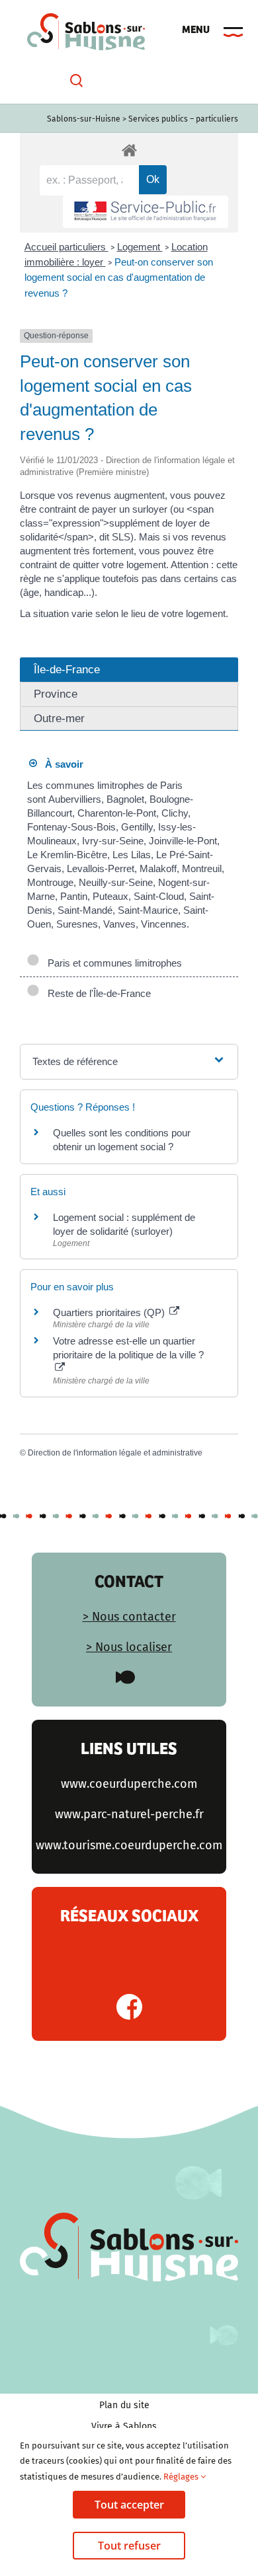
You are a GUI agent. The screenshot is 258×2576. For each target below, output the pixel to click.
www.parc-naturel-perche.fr (129, 1814)
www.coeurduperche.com (129, 1784)
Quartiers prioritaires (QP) (110, 1312)
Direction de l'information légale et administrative (115, 1453)
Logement (140, 247)
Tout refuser (129, 2546)
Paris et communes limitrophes (112, 963)
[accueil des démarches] (129, 150)
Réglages (182, 2477)
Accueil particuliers (66, 247)
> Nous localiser (129, 1647)
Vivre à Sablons (124, 2426)
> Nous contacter (129, 1617)
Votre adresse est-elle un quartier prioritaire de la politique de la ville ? (128, 1348)
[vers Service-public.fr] (146, 212)
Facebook (129, 2007)
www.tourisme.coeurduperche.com (129, 1845)
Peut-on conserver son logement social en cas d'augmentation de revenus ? (119, 277)
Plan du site (124, 2405)
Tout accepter (129, 2505)
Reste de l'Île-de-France (97, 993)
